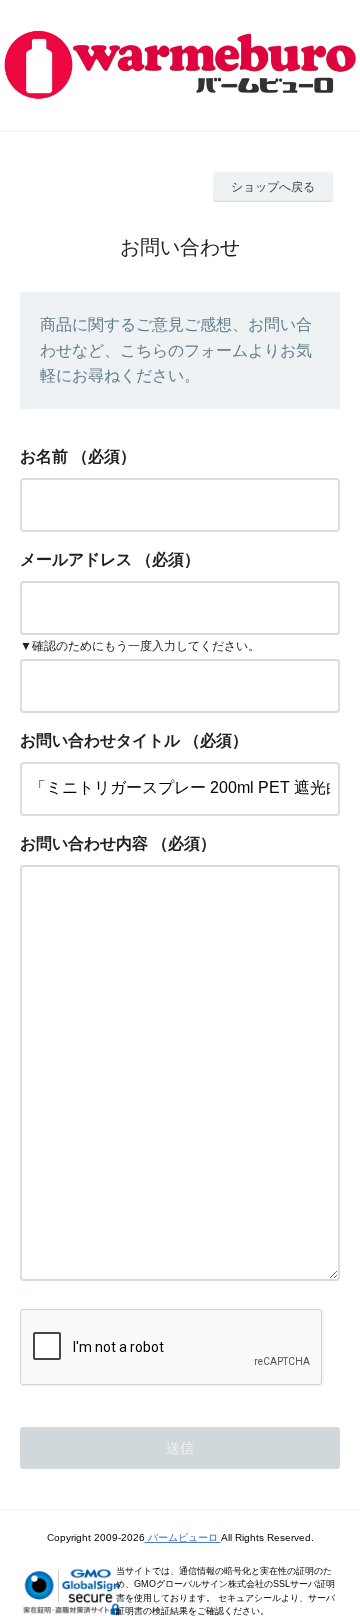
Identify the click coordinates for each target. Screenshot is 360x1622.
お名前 (44, 456)
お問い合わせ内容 (84, 843)
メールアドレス (76, 559)
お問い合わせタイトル (100, 740)
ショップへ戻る (273, 187)
